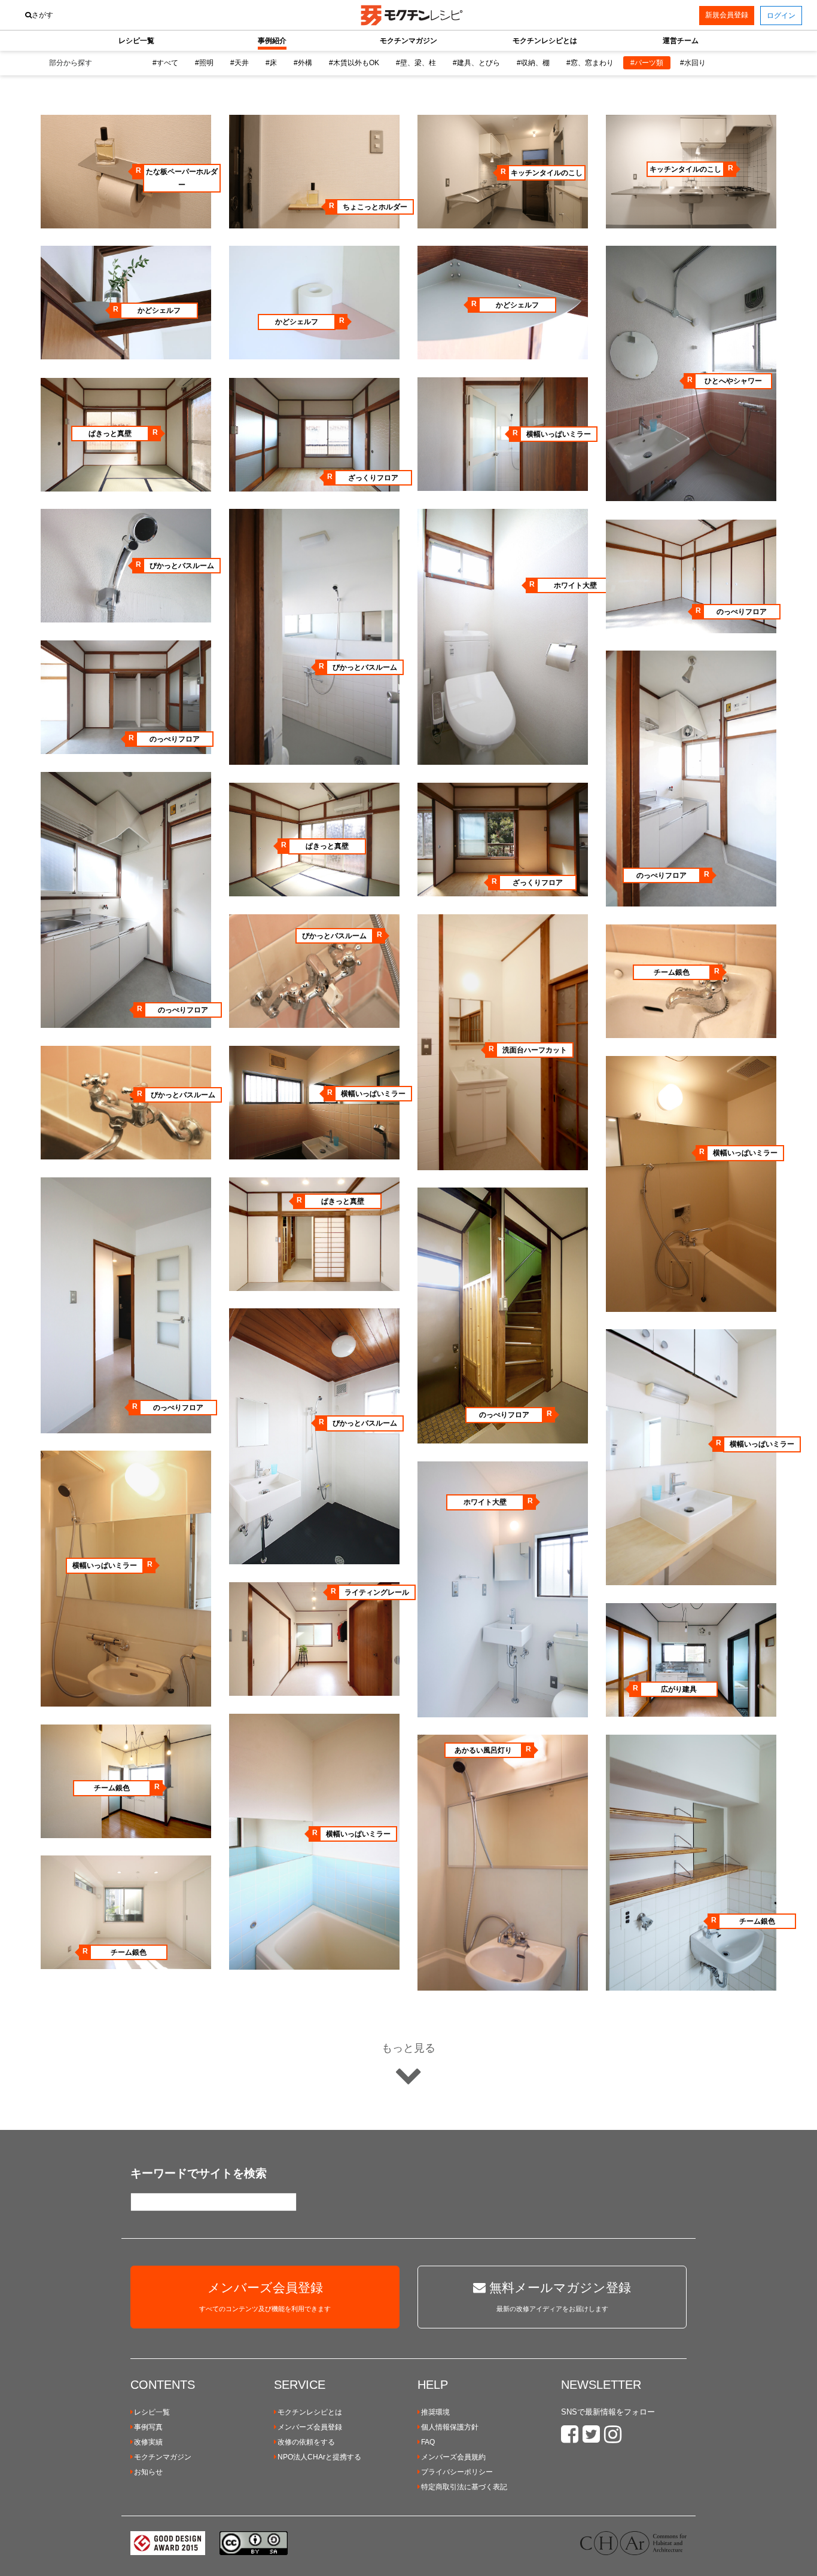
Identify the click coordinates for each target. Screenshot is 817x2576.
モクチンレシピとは (310, 2412)
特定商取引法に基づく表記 (464, 2487)
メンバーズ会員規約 (453, 2457)
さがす (42, 15)
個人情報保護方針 (450, 2427)
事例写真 (148, 2427)
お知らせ (148, 2472)
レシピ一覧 (152, 2412)
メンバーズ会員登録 (310, 2427)
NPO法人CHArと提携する (319, 2457)
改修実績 (148, 2442)
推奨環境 (435, 2412)
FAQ (428, 2442)
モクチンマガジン (163, 2457)
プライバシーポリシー (457, 2472)
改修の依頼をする (306, 2442)
